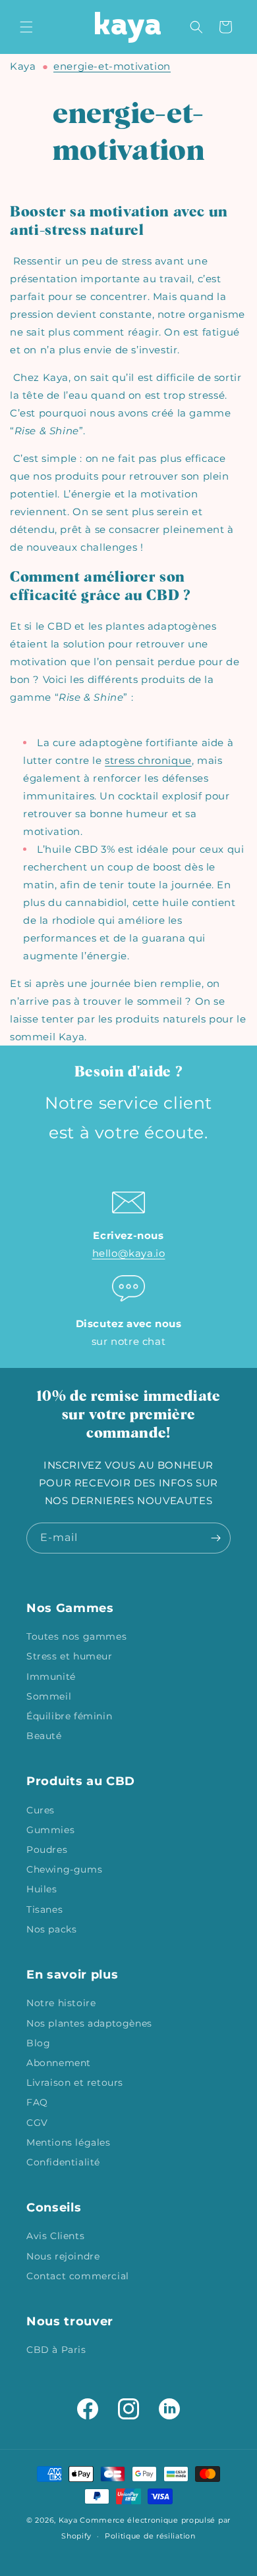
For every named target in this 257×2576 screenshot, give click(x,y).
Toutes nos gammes (76, 1636)
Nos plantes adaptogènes (89, 2023)
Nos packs (51, 1929)
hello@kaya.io (129, 1253)
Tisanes (44, 1909)
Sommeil (49, 1696)
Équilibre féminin (69, 1716)
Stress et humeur (70, 1656)
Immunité (51, 1677)
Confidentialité (63, 2162)
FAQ (37, 2102)
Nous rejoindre (63, 2256)
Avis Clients (55, 2236)
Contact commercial (78, 2276)
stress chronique (148, 760)
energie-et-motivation (112, 66)
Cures (41, 1810)
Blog (38, 2043)
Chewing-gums (64, 1869)
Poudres (47, 1850)
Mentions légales (69, 2142)
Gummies (50, 1830)
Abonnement (59, 2063)
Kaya (23, 66)
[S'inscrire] (215, 1538)
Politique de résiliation (150, 2536)
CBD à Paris (56, 2350)
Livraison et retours (75, 2083)
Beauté (44, 1736)
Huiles (42, 1889)
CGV (37, 2123)
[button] (26, 27)
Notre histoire (61, 2003)
